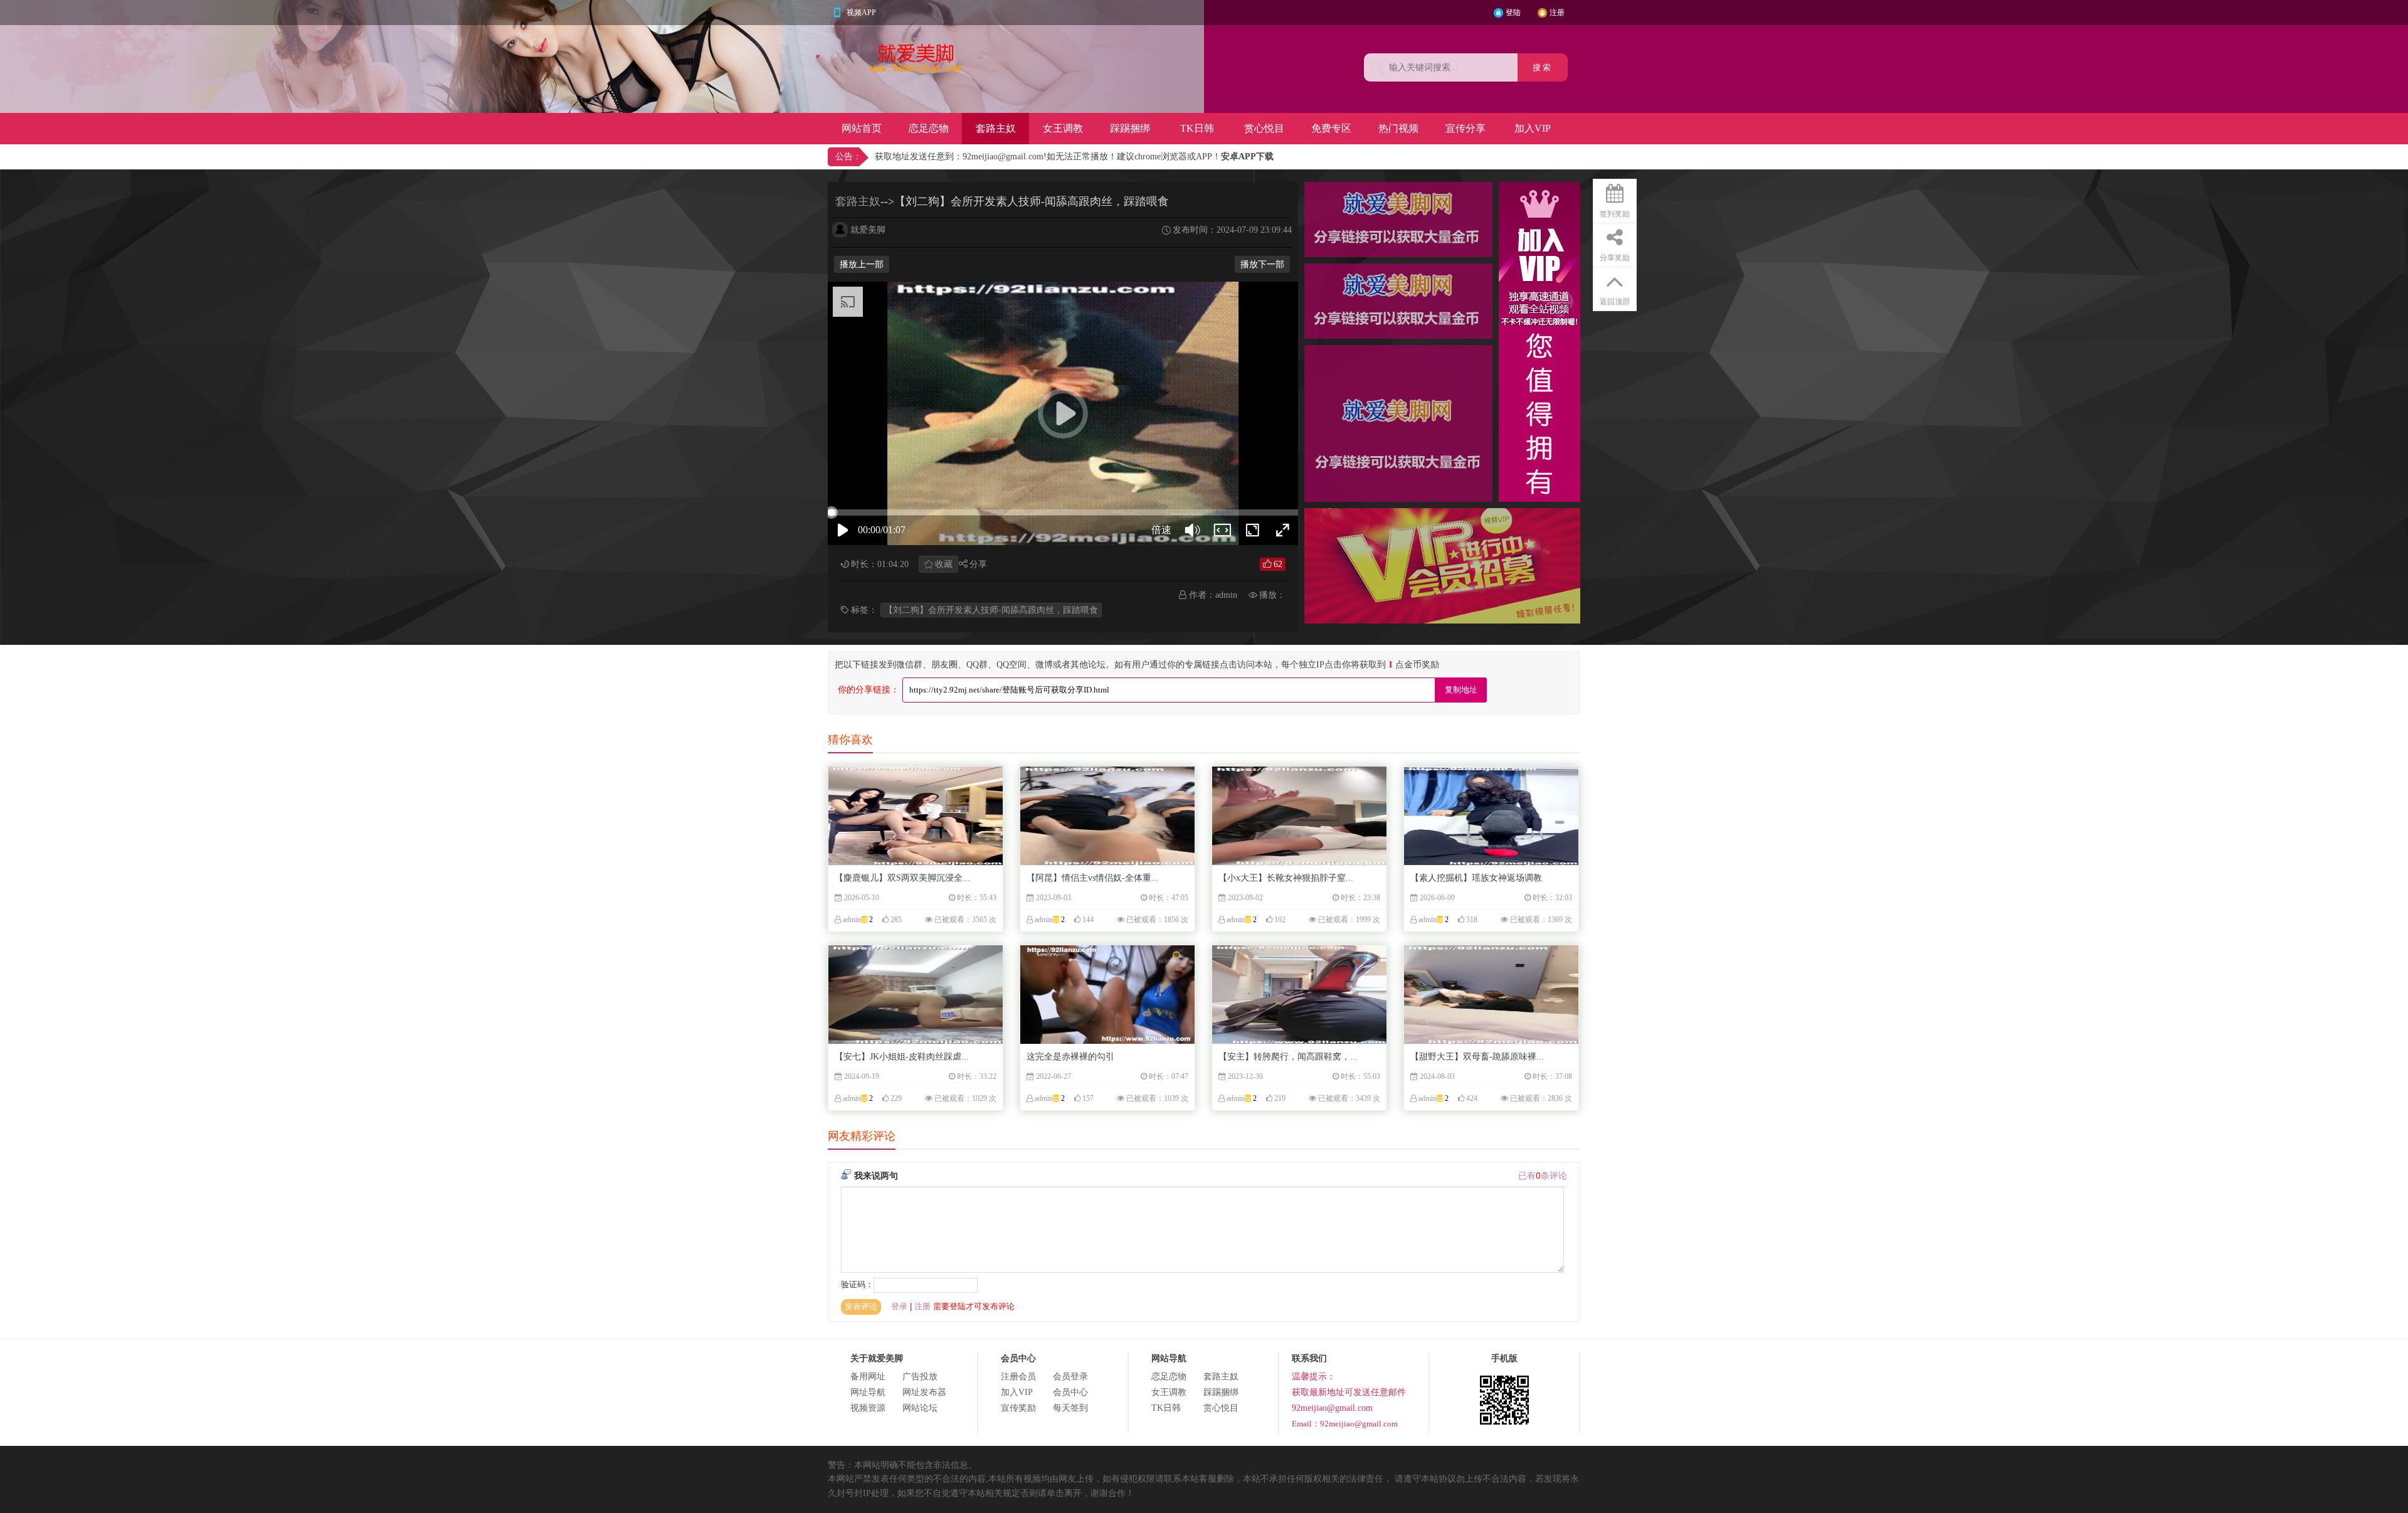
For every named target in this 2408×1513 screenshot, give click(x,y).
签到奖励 (1615, 214)
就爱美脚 (868, 230)
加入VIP (1533, 128)
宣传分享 (1465, 128)
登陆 (1513, 13)
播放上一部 (862, 264)
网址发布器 (924, 1392)
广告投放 (920, 1377)
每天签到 (1070, 1408)
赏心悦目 (1264, 128)
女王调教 (1063, 128)
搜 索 (1543, 67)
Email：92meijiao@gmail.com (1345, 1424)
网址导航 (868, 1392)
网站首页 (862, 128)
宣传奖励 (1018, 1408)
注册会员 (1018, 1377)
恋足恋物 (929, 128)
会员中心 (1070, 1392)
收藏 (944, 564)
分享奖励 (1615, 258)
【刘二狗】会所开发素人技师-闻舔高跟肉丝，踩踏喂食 (991, 610)
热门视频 (1398, 128)
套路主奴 (996, 128)
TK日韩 (1197, 128)
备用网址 (868, 1377)
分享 (978, 564)
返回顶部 (1615, 302)
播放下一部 (1262, 264)
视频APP (861, 13)
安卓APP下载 (1247, 157)
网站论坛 (920, 1408)
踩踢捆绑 (1130, 128)
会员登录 (1070, 1377)
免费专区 (1331, 128)
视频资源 (868, 1408)
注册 (1557, 13)
